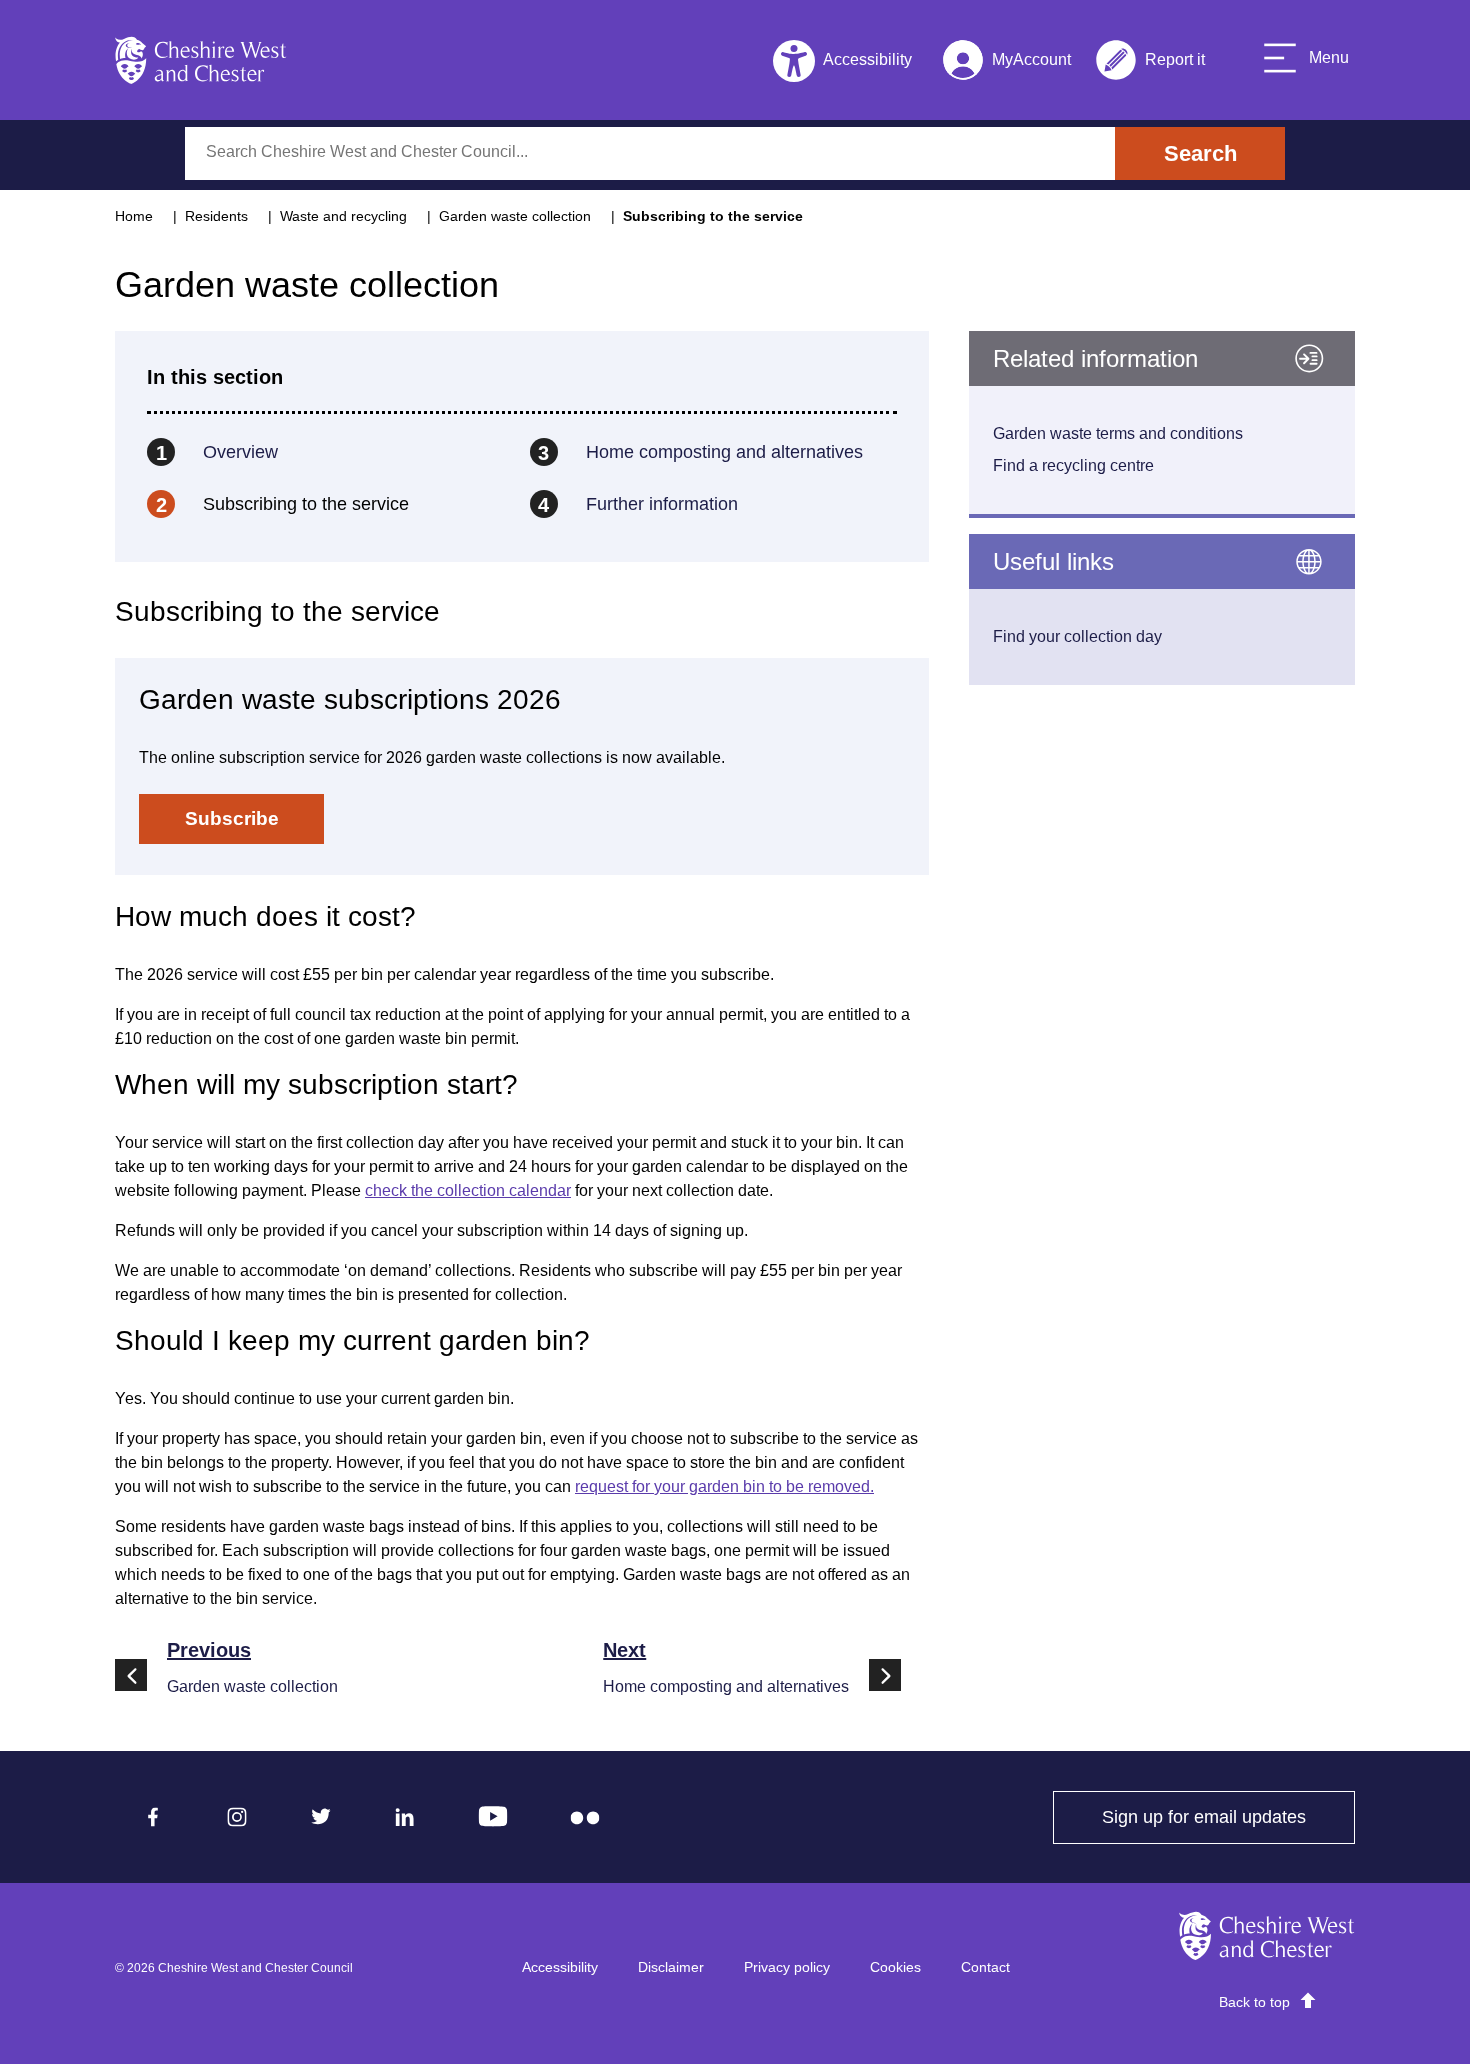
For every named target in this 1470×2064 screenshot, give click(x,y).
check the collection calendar (468, 1190)
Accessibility (560, 1967)
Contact (985, 1967)
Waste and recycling (343, 216)
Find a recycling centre (1073, 465)
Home (134, 216)
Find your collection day (1077, 636)
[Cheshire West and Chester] (201, 60)
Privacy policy (787, 1967)
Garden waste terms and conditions (1118, 433)
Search (1200, 153)
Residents (216, 216)
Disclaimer (671, 1967)
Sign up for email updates (1228, 1817)
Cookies (895, 1967)
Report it (1150, 63)
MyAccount (1006, 63)
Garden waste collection (515, 216)
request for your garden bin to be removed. (724, 1486)
